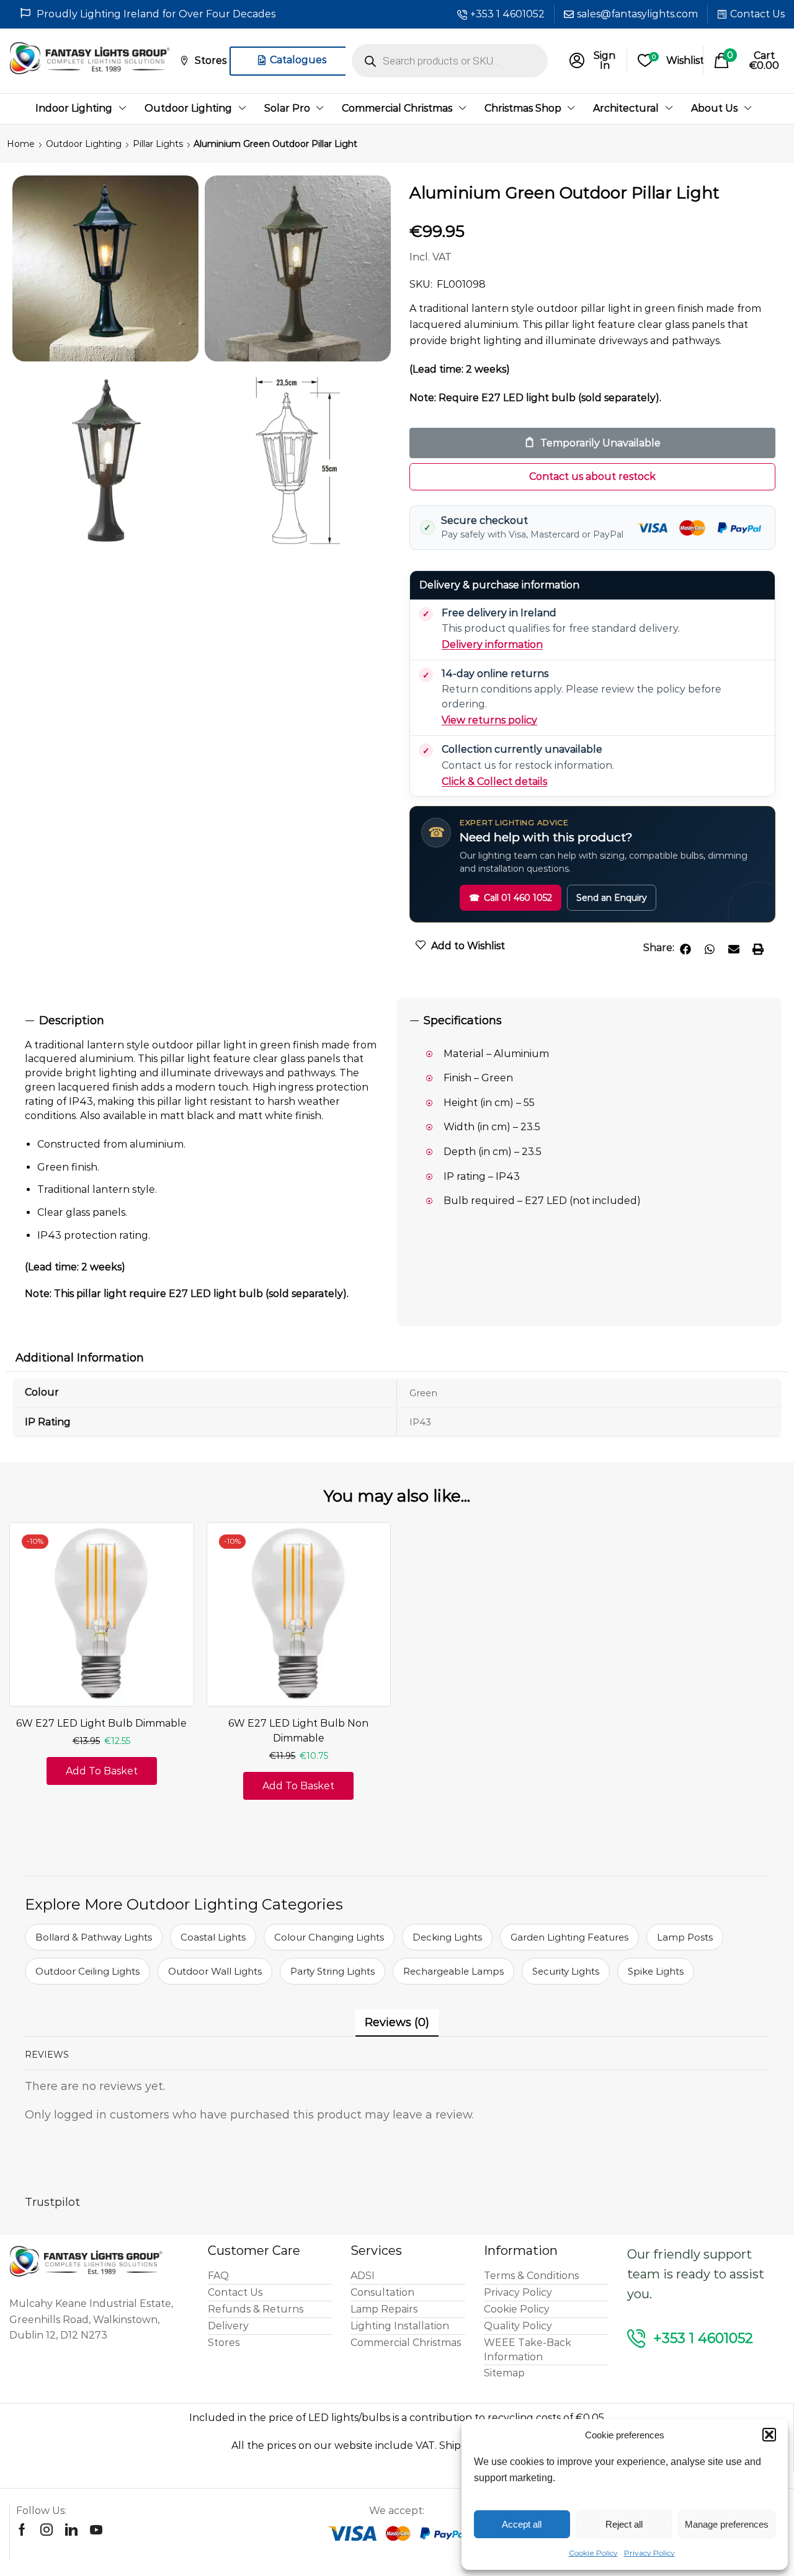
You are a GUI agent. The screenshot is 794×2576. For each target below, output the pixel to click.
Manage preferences (727, 2524)
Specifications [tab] (463, 1020)
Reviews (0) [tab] (397, 2022)
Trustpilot (52, 2202)
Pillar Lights (158, 144)
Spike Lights (656, 1971)
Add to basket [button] (102, 1771)
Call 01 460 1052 (511, 898)
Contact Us (757, 14)
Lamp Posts (685, 1937)
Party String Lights (332, 1971)
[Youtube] (96, 2530)
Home (21, 144)
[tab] (205, 1021)
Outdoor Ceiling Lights (87, 1971)
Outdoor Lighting (84, 144)
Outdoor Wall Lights (215, 1971)
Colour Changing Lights (329, 1937)
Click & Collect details (494, 781)
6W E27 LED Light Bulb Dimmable (101, 1723)
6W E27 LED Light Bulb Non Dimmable (298, 1731)
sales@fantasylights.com (637, 14)
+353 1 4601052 (507, 14)
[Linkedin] (71, 2530)
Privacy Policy (649, 2553)
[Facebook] (22, 2530)
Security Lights (566, 1971)
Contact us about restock (592, 476)
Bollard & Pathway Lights (94, 1937)
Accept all (522, 2524)
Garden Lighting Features (569, 1937)
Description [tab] (72, 1020)
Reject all (624, 2524)
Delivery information (492, 644)
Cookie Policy (593, 2553)
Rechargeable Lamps (453, 1971)
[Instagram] (47, 2530)
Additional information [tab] (80, 1358)
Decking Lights (447, 1937)
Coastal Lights (213, 1937)
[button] (769, 2435)
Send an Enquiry (612, 898)
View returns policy (489, 720)
